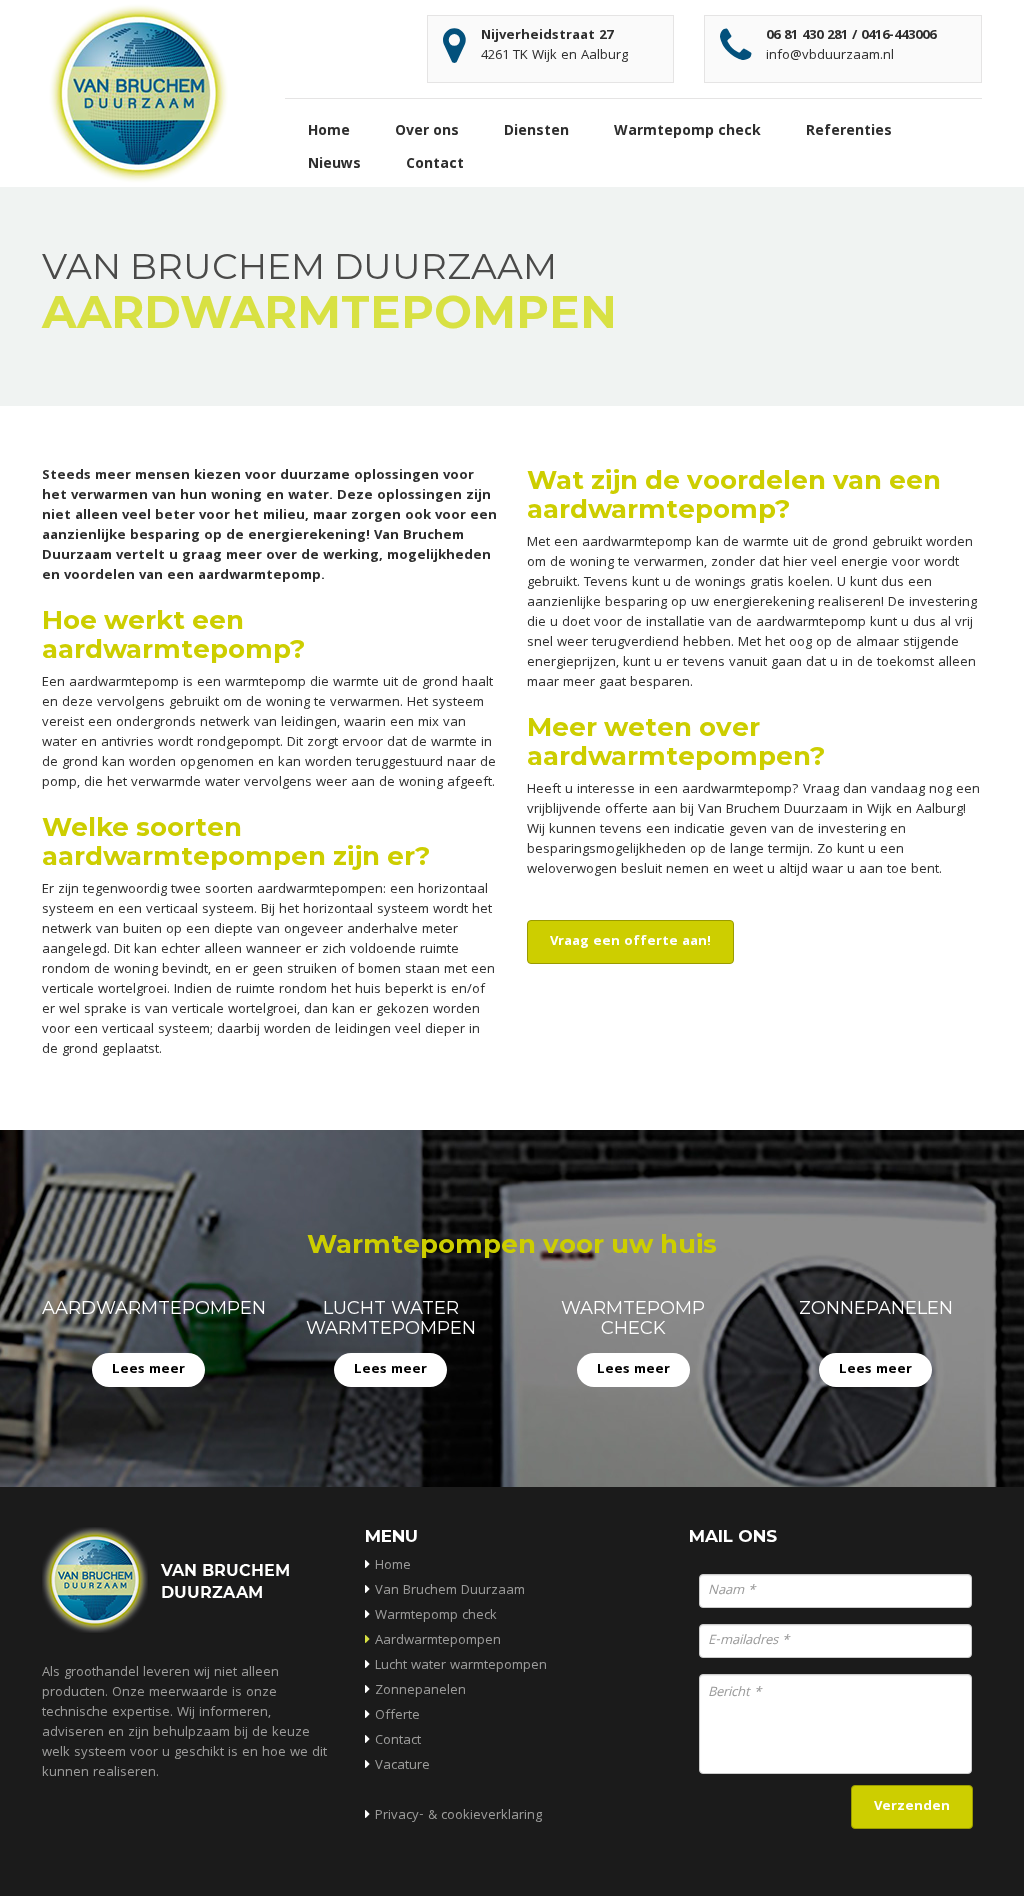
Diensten (536, 132)
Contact (435, 165)
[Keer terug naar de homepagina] (139, 94)
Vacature (402, 1766)
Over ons (427, 132)
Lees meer (148, 1370)
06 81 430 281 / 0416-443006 (851, 36)
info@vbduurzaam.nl (830, 56)
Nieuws (334, 165)
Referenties (849, 132)
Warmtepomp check (687, 132)
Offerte (397, 1716)
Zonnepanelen (420, 1691)
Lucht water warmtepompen (461, 1666)
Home (329, 132)
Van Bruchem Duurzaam (450, 1591)
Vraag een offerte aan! (630, 942)
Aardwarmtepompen (438, 1641)
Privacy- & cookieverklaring (458, 1816)
